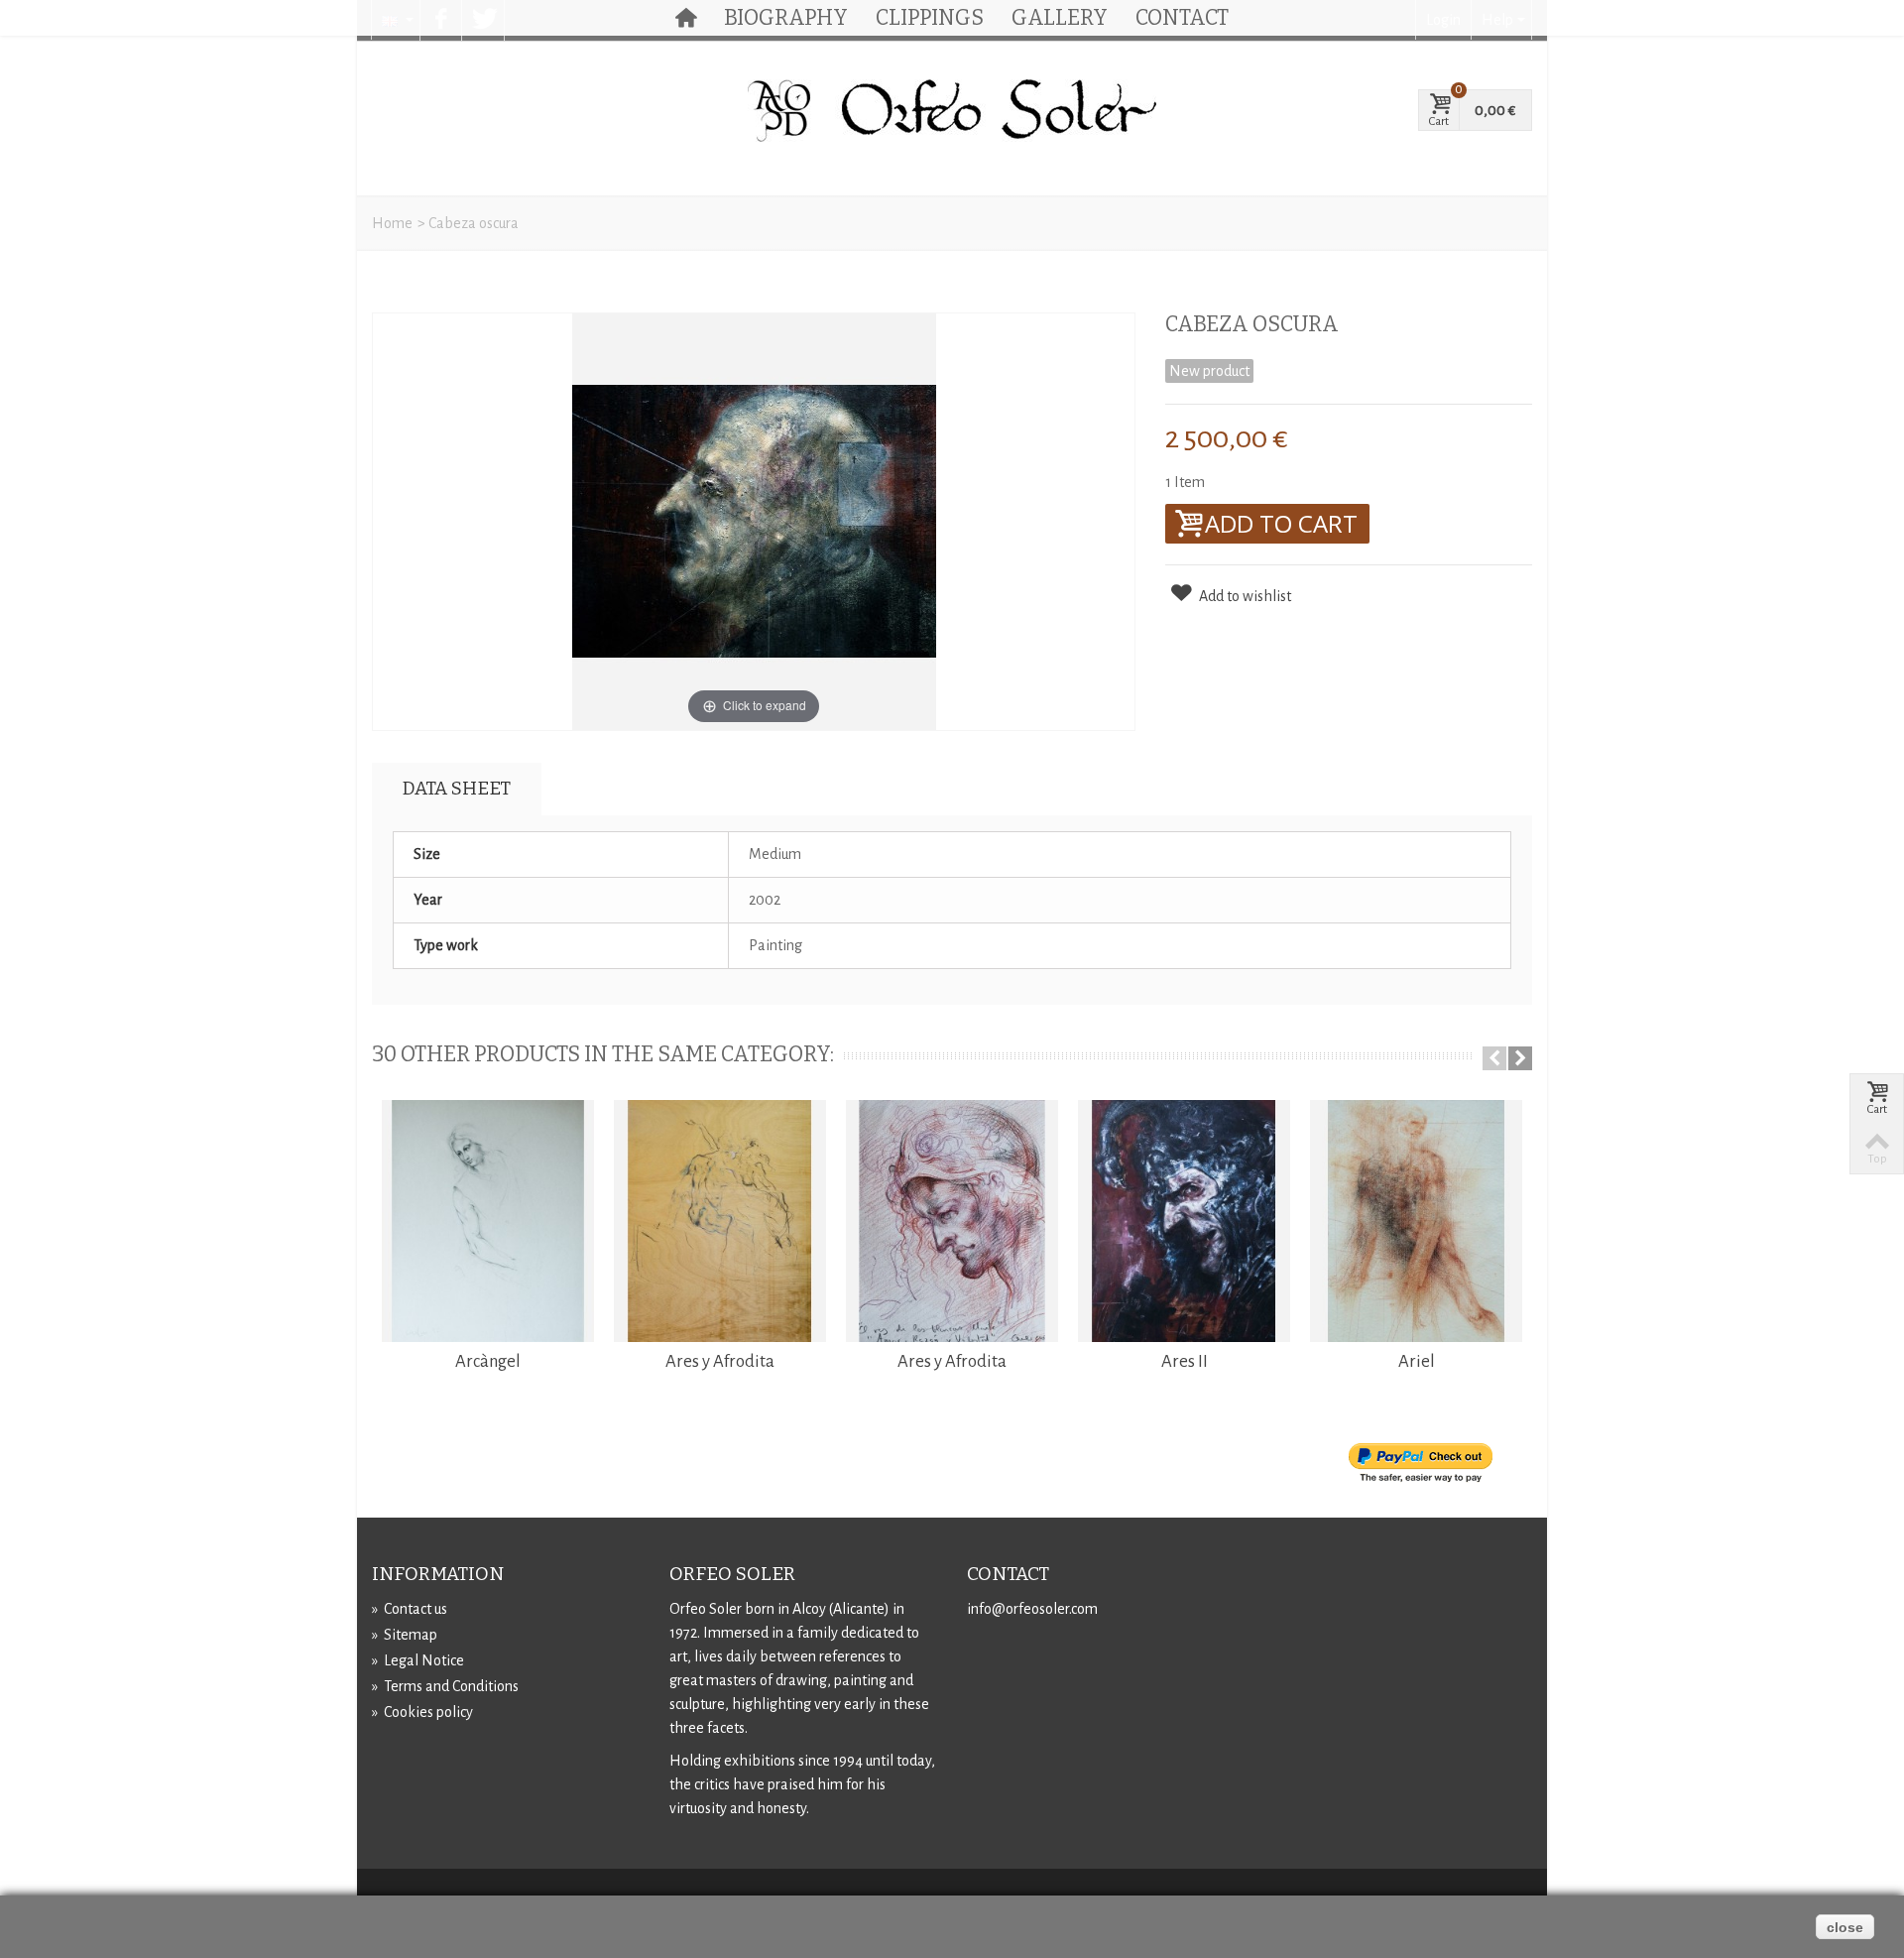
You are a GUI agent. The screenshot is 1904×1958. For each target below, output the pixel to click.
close (1845, 1927)
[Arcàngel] (488, 1221)
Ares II (1185, 1361)
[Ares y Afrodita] (720, 1221)
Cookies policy (422, 1712)
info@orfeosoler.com (1032, 1609)
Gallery (1060, 18)
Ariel (1417, 1361)
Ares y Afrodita (720, 1361)
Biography (786, 18)
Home (392, 223)
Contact (1182, 18)
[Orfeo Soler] (952, 111)
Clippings (930, 18)
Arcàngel (488, 1361)
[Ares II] (1184, 1221)
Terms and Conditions (445, 1686)
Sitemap (405, 1635)
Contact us (410, 1609)
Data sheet (457, 789)
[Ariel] (1416, 1221)
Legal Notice (418, 1660)
